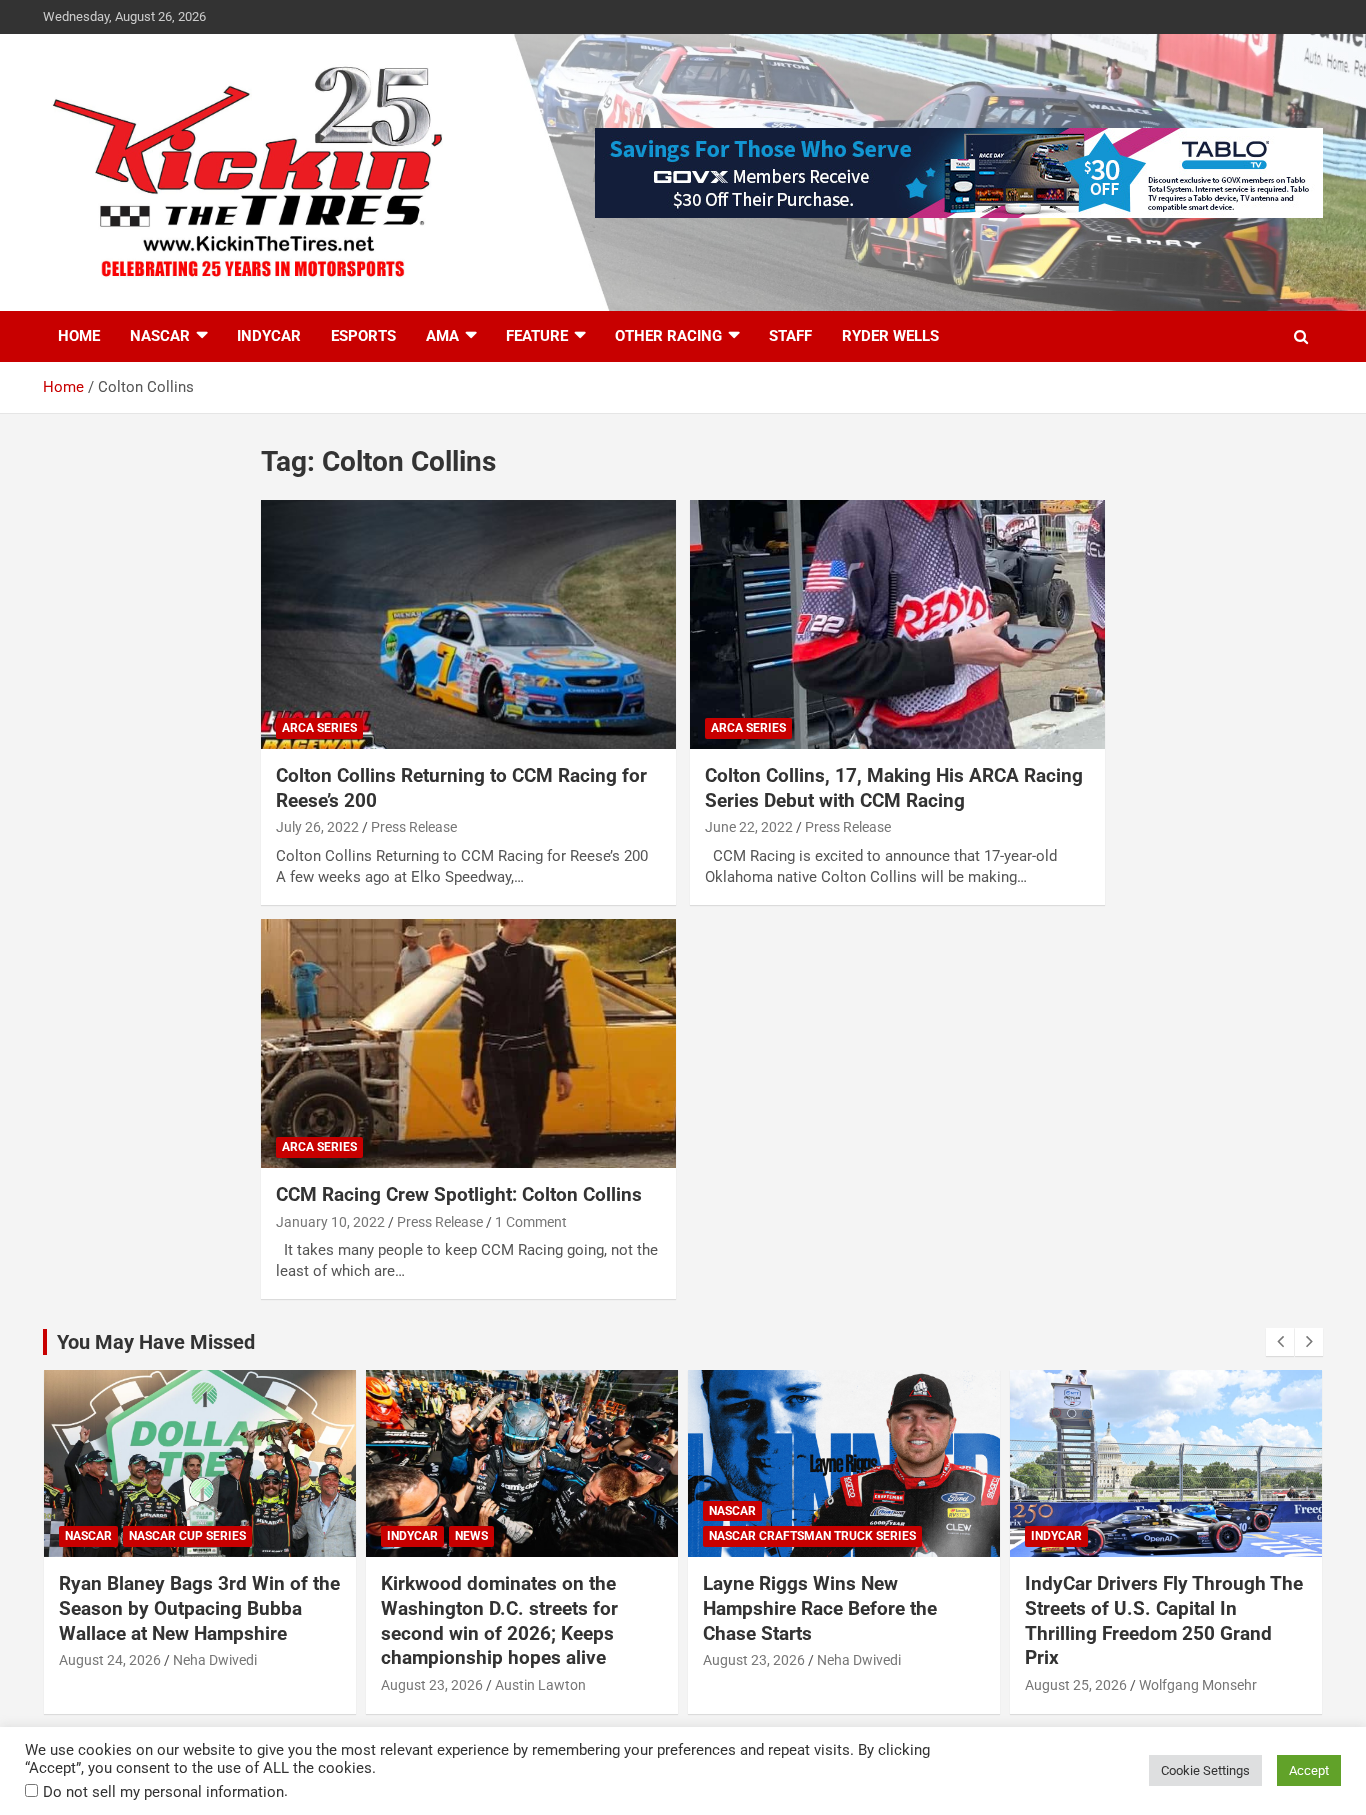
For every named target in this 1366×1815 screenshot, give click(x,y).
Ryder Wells (890, 336)
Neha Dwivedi (215, 1660)
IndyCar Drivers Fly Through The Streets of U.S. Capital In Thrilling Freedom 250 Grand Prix (1164, 1620)
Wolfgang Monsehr (1198, 1685)
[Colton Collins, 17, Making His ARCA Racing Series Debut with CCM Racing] (897, 625)
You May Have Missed (156, 1342)
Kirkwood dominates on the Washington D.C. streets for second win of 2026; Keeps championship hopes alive (499, 1620)
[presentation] (1280, 1342)
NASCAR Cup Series (187, 1536)
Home (79, 336)
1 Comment (531, 1222)
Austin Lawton (540, 1685)
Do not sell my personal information (163, 1792)
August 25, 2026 (1076, 1685)
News (471, 1536)
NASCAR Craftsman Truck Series (812, 1536)
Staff (790, 336)
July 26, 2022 (317, 827)
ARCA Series (319, 728)
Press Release (414, 827)
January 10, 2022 (330, 1222)
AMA (442, 336)
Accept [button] (1309, 1770)
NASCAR (160, 336)
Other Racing (668, 336)
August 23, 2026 (432, 1685)
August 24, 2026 (110, 1660)
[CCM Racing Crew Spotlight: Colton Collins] (468, 1043)
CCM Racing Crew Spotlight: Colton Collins (459, 1194)
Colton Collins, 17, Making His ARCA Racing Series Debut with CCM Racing (894, 788)
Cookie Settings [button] (1205, 1770)
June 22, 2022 (749, 827)
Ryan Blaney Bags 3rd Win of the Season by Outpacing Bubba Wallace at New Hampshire (199, 1608)
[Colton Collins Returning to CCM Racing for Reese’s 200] (468, 625)
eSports (363, 336)
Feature (537, 336)
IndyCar (269, 336)
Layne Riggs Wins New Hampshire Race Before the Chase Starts (820, 1608)
